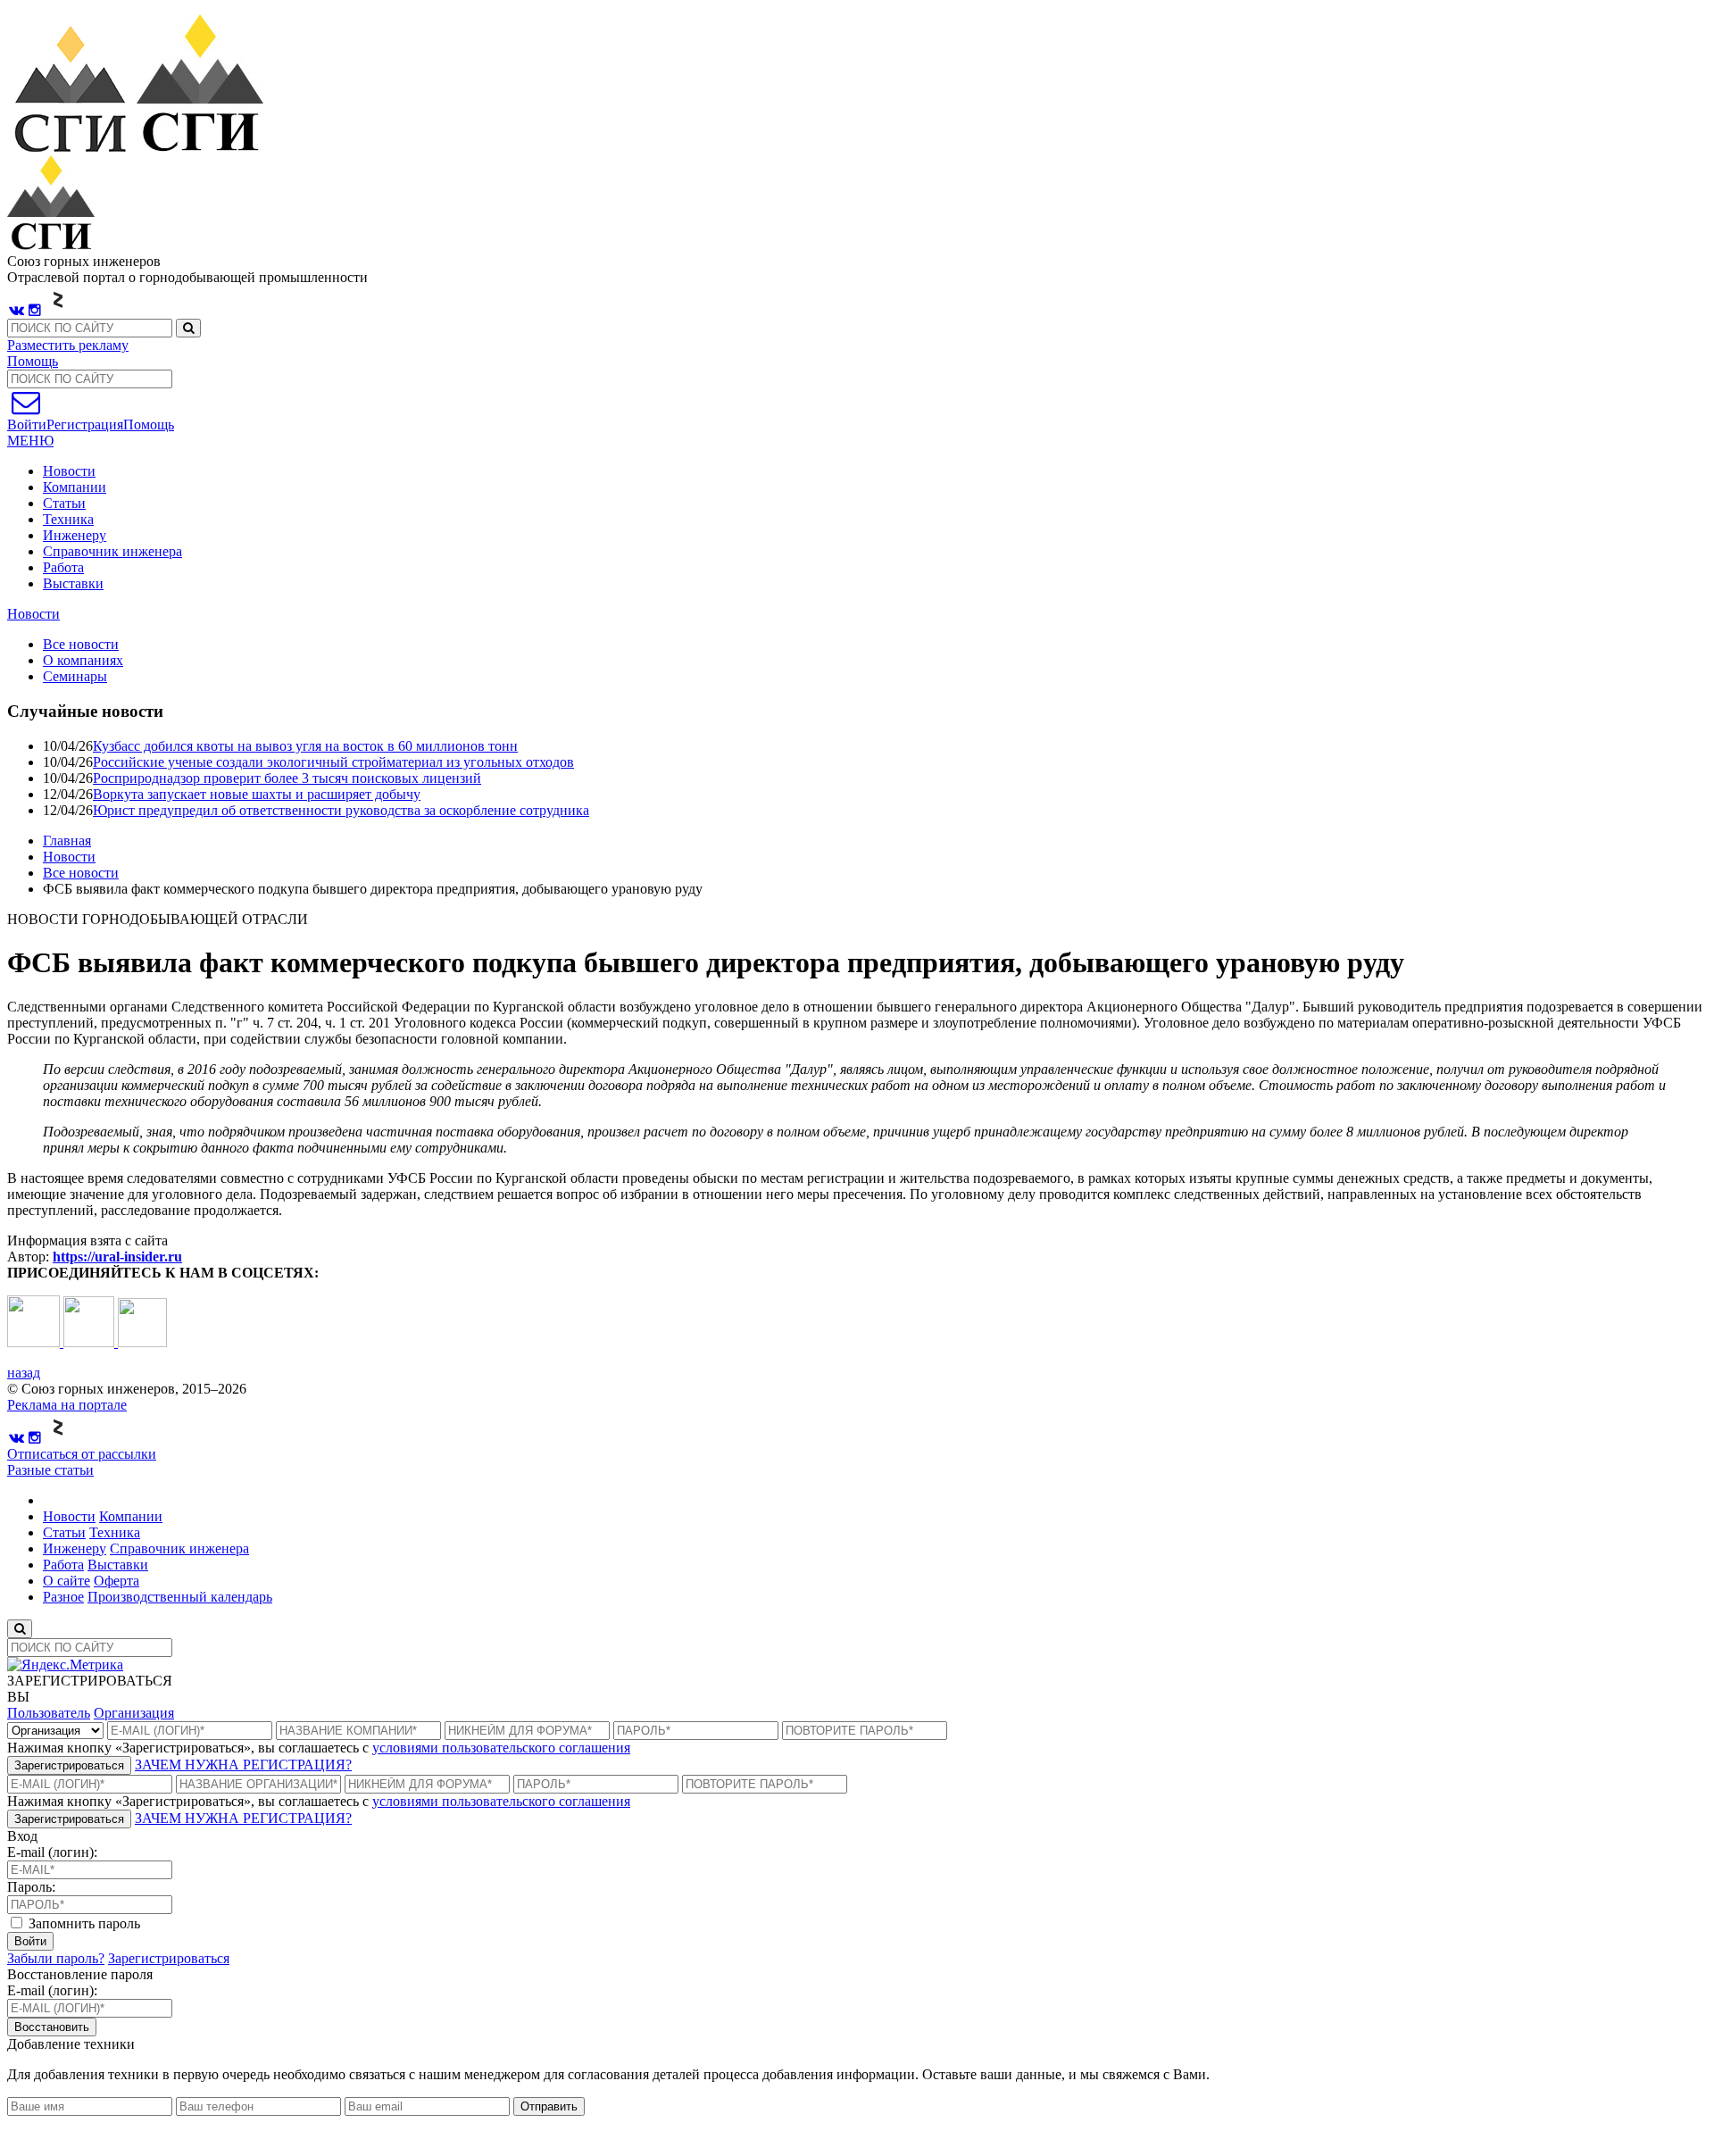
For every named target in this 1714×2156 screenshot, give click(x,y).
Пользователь (49, 1713)
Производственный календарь (180, 1597)
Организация (134, 1713)
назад (24, 1373)
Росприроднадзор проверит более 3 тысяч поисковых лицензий (287, 778)
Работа (63, 567)
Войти (30, 1941)
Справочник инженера (112, 551)
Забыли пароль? (56, 1958)
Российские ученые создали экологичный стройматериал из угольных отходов (333, 762)
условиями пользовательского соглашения (501, 1748)
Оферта (116, 1581)
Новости (69, 471)
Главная (67, 841)
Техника (68, 519)
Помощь (33, 361)
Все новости (81, 873)
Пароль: (31, 1887)
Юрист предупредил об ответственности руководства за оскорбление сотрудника (341, 810)
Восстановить (52, 2027)
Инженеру (75, 535)
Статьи (64, 503)
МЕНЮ (30, 441)
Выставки (73, 583)
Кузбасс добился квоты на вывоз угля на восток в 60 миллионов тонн (305, 746)
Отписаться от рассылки (82, 1454)
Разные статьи (50, 1470)
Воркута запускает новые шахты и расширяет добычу (257, 794)
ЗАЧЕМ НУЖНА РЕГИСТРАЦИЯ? (243, 1765)
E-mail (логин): (52, 1852)
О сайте (67, 1581)
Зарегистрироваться (69, 1765)
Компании (75, 487)
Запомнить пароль (83, 1923)
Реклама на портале (67, 1405)
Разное (63, 1597)
